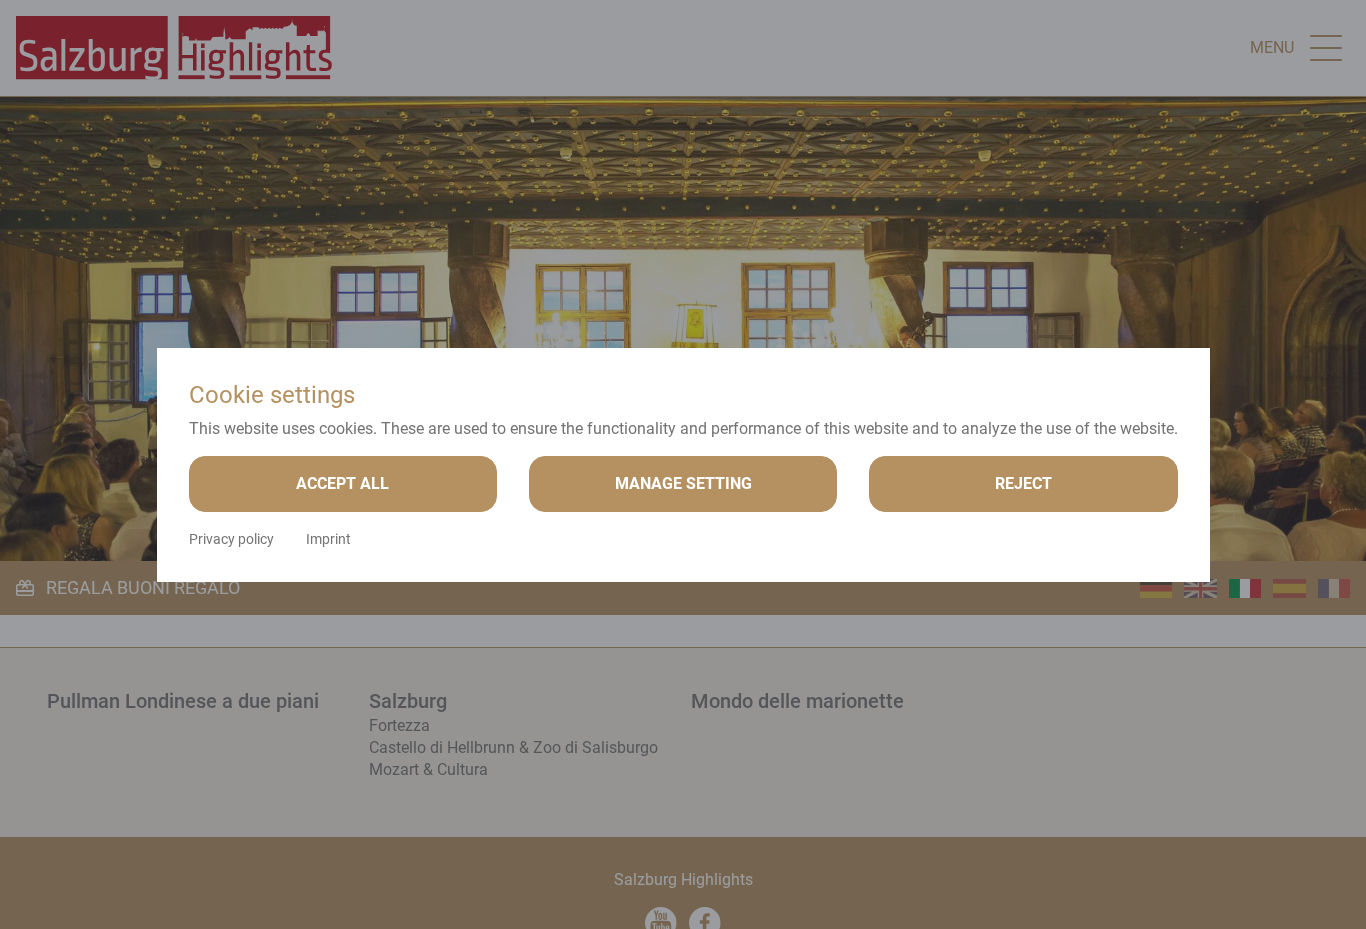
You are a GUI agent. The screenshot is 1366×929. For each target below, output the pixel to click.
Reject (1023, 483)
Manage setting (683, 483)
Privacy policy (231, 539)
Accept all (342, 483)
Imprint (328, 539)
